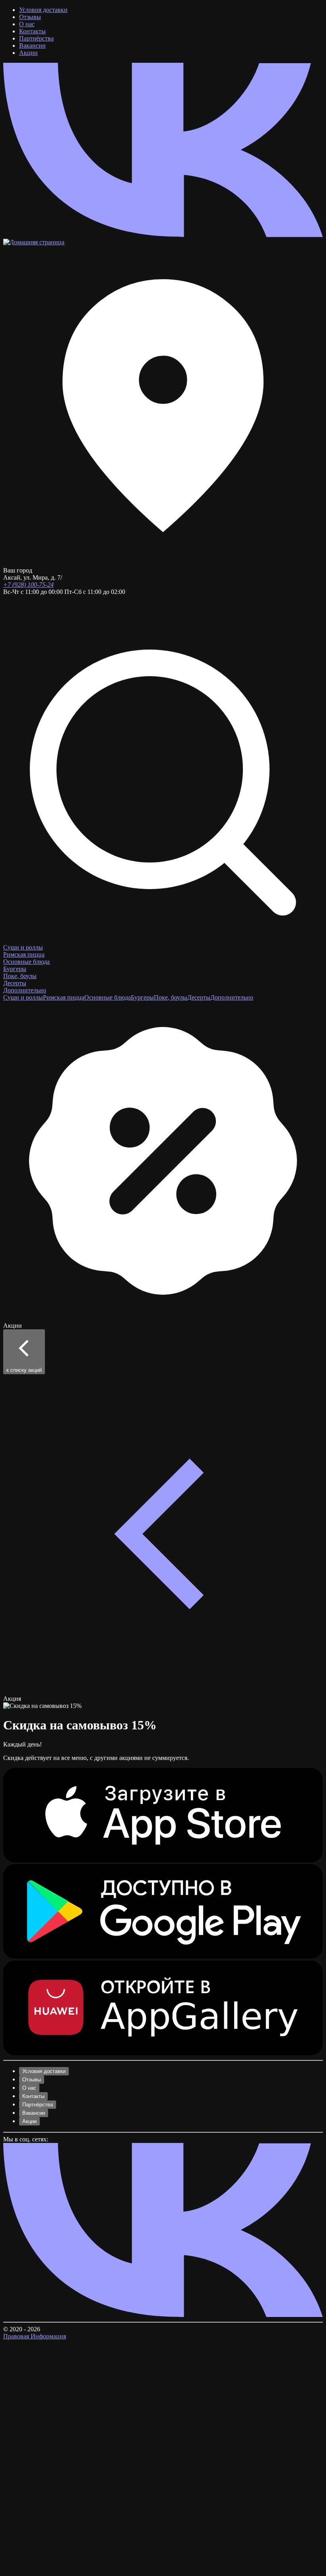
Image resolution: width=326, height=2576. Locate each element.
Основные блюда (26, 962)
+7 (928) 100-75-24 (28, 585)
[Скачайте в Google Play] (163, 1957)
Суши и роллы (23, 947)
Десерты (15, 983)
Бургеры (15, 969)
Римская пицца (24, 954)
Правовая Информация (35, 2336)
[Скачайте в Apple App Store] (163, 1860)
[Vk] (163, 235)
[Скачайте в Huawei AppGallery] (163, 2053)
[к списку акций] (163, 1691)
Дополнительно (25, 990)
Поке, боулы (20, 976)
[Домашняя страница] (34, 242)
